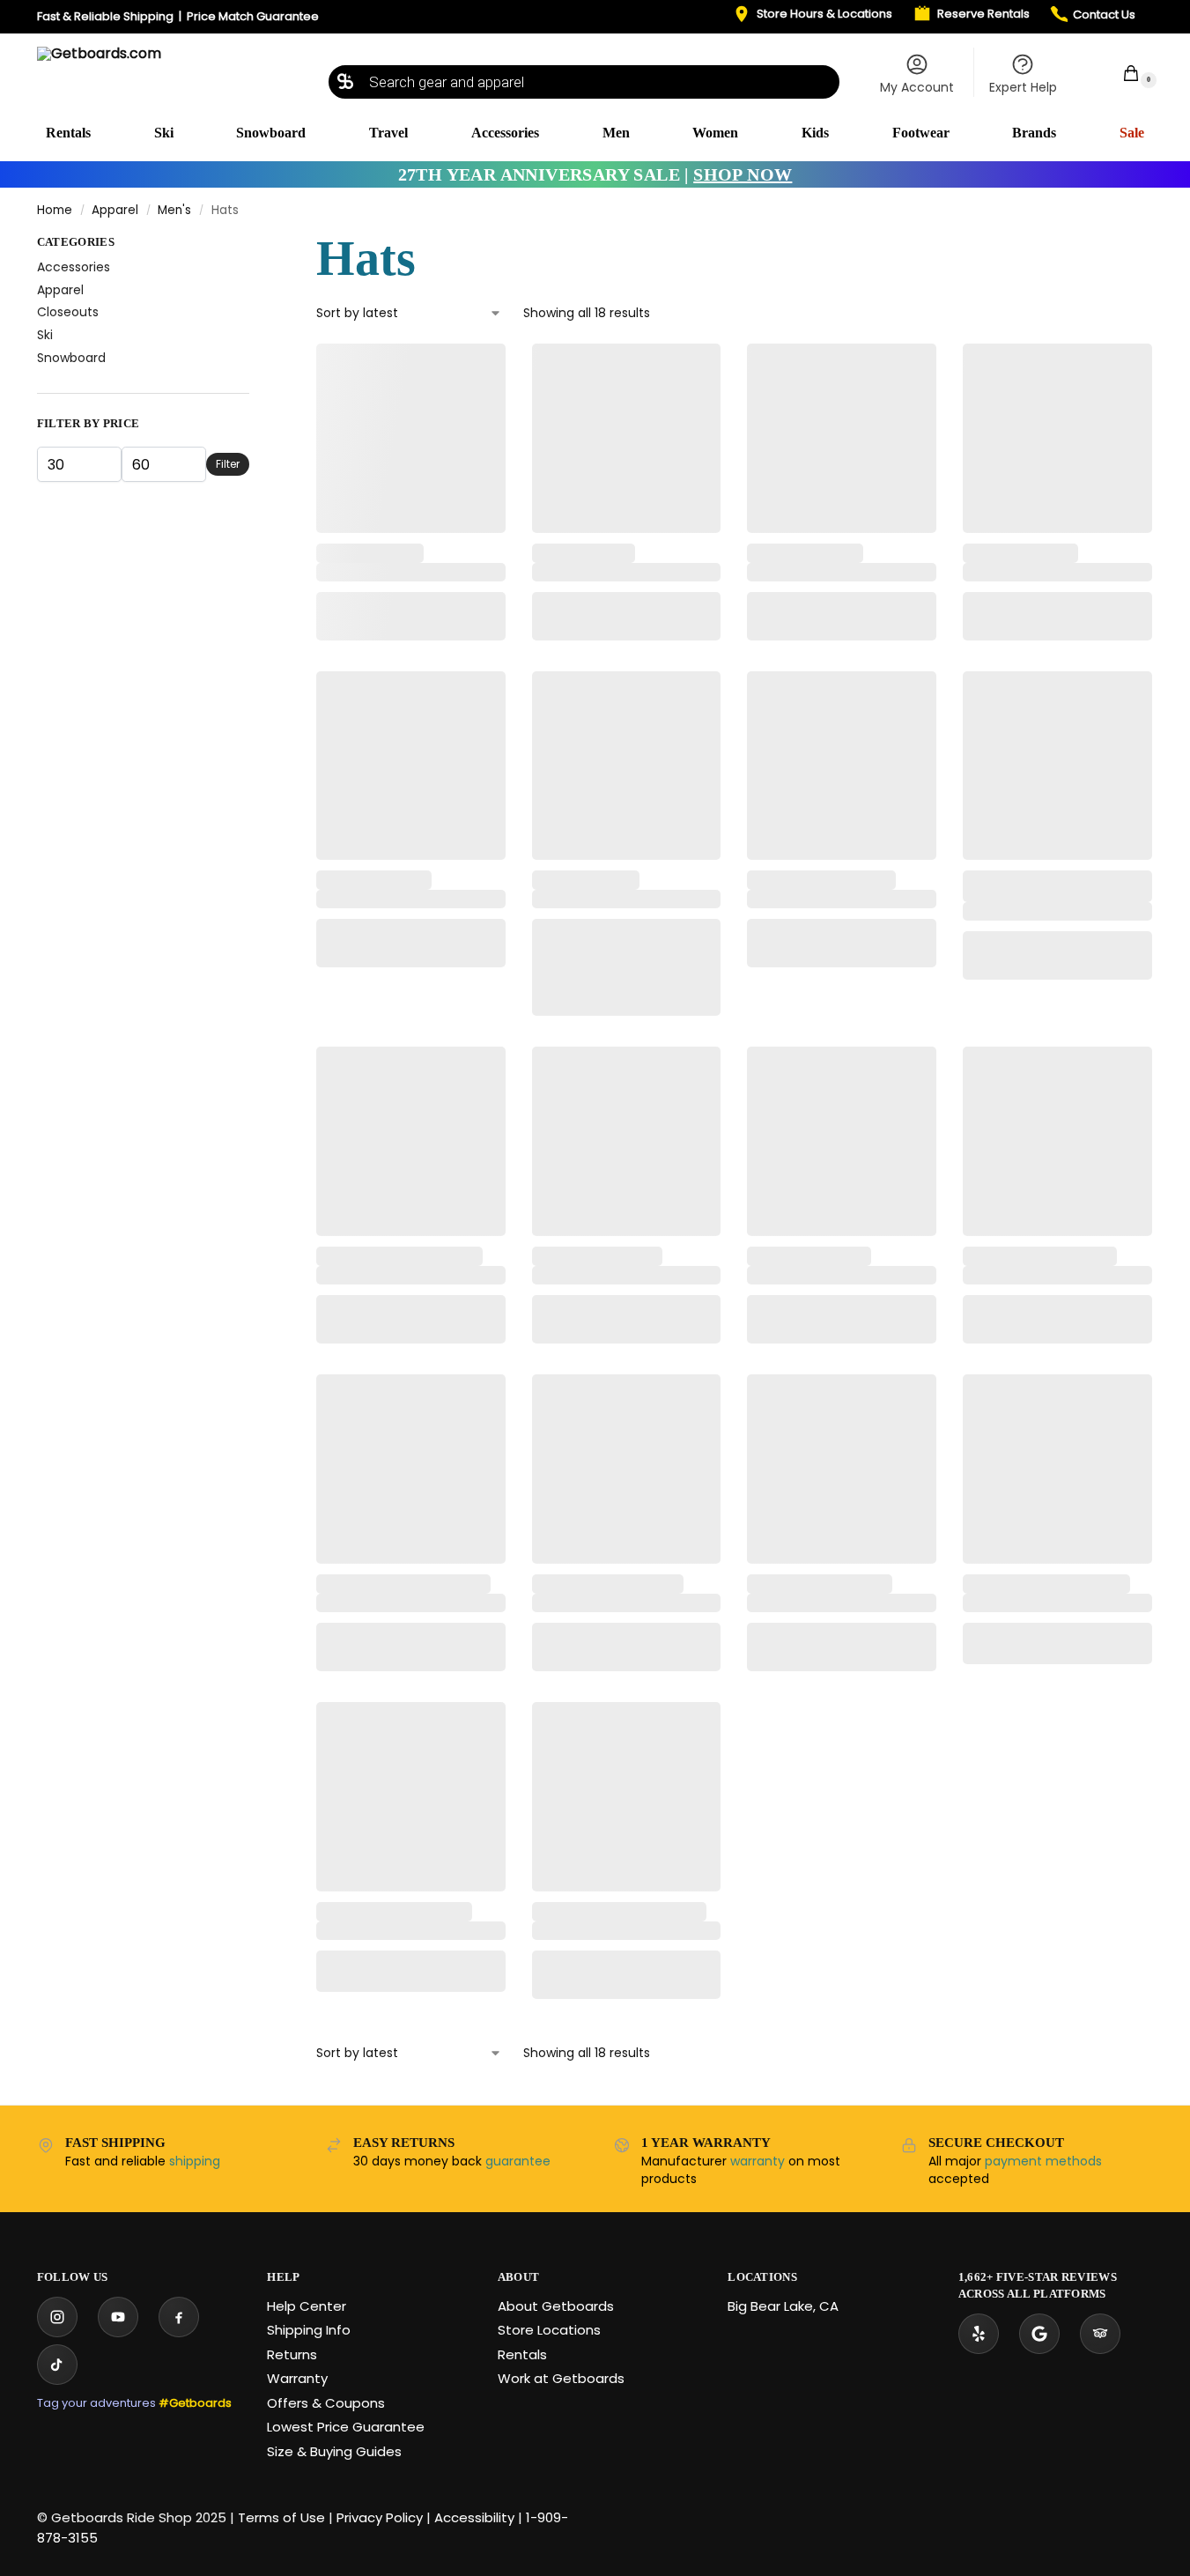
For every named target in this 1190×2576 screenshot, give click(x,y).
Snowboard (71, 358)
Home (55, 210)
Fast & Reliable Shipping (105, 16)
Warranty (297, 2378)
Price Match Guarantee (253, 16)
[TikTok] (57, 2365)
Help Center (307, 2306)
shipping (195, 2161)
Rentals (522, 2354)
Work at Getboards (561, 2378)
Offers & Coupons (326, 2403)
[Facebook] (179, 2317)
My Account (917, 87)
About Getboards (556, 2306)
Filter (228, 464)
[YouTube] (118, 2317)
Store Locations (549, 2330)
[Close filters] (255, 245)
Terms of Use (281, 2517)
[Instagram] (57, 2317)
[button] (1121, 73)
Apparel (115, 210)
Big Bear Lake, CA (783, 2306)
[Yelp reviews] (979, 2334)
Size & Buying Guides (334, 2451)
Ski (45, 335)
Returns (292, 2354)
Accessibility (474, 2517)
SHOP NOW (743, 174)
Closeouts (68, 312)
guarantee (518, 2161)
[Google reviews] (1039, 2334)
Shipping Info (309, 2330)
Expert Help (1023, 87)
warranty (758, 2161)
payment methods (1043, 2161)
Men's (174, 210)
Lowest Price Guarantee (346, 2427)
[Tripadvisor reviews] (1100, 2334)
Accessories (74, 267)
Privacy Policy (380, 2517)
